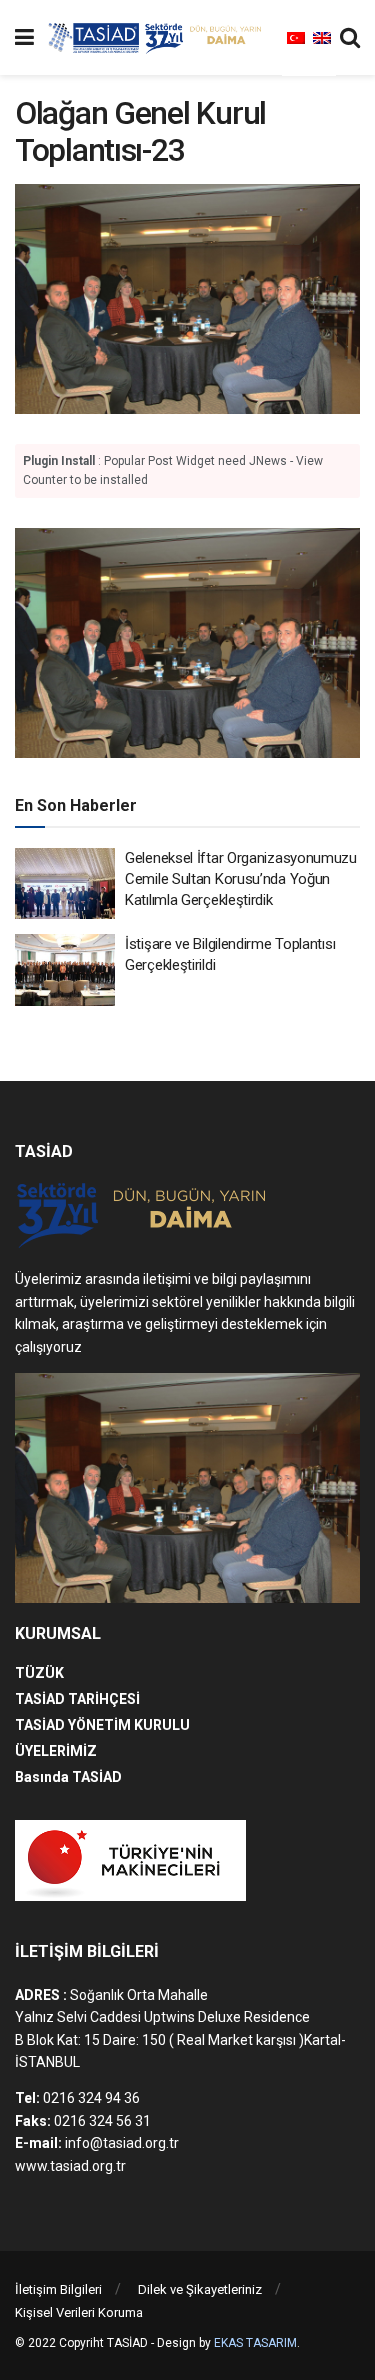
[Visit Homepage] (158, 38)
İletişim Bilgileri (58, 2289)
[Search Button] (350, 37)
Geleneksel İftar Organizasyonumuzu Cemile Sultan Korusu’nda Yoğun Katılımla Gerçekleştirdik (241, 879)
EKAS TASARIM (255, 2343)
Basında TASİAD (68, 1777)
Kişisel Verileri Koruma (79, 2312)
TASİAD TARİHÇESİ (77, 1699)
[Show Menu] (24, 37)
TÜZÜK (39, 1673)
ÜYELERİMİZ (56, 1751)
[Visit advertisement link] (187, 643)
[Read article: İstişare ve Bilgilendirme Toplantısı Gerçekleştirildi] (65, 970)
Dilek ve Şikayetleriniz (200, 2289)
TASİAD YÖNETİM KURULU (102, 1725)
